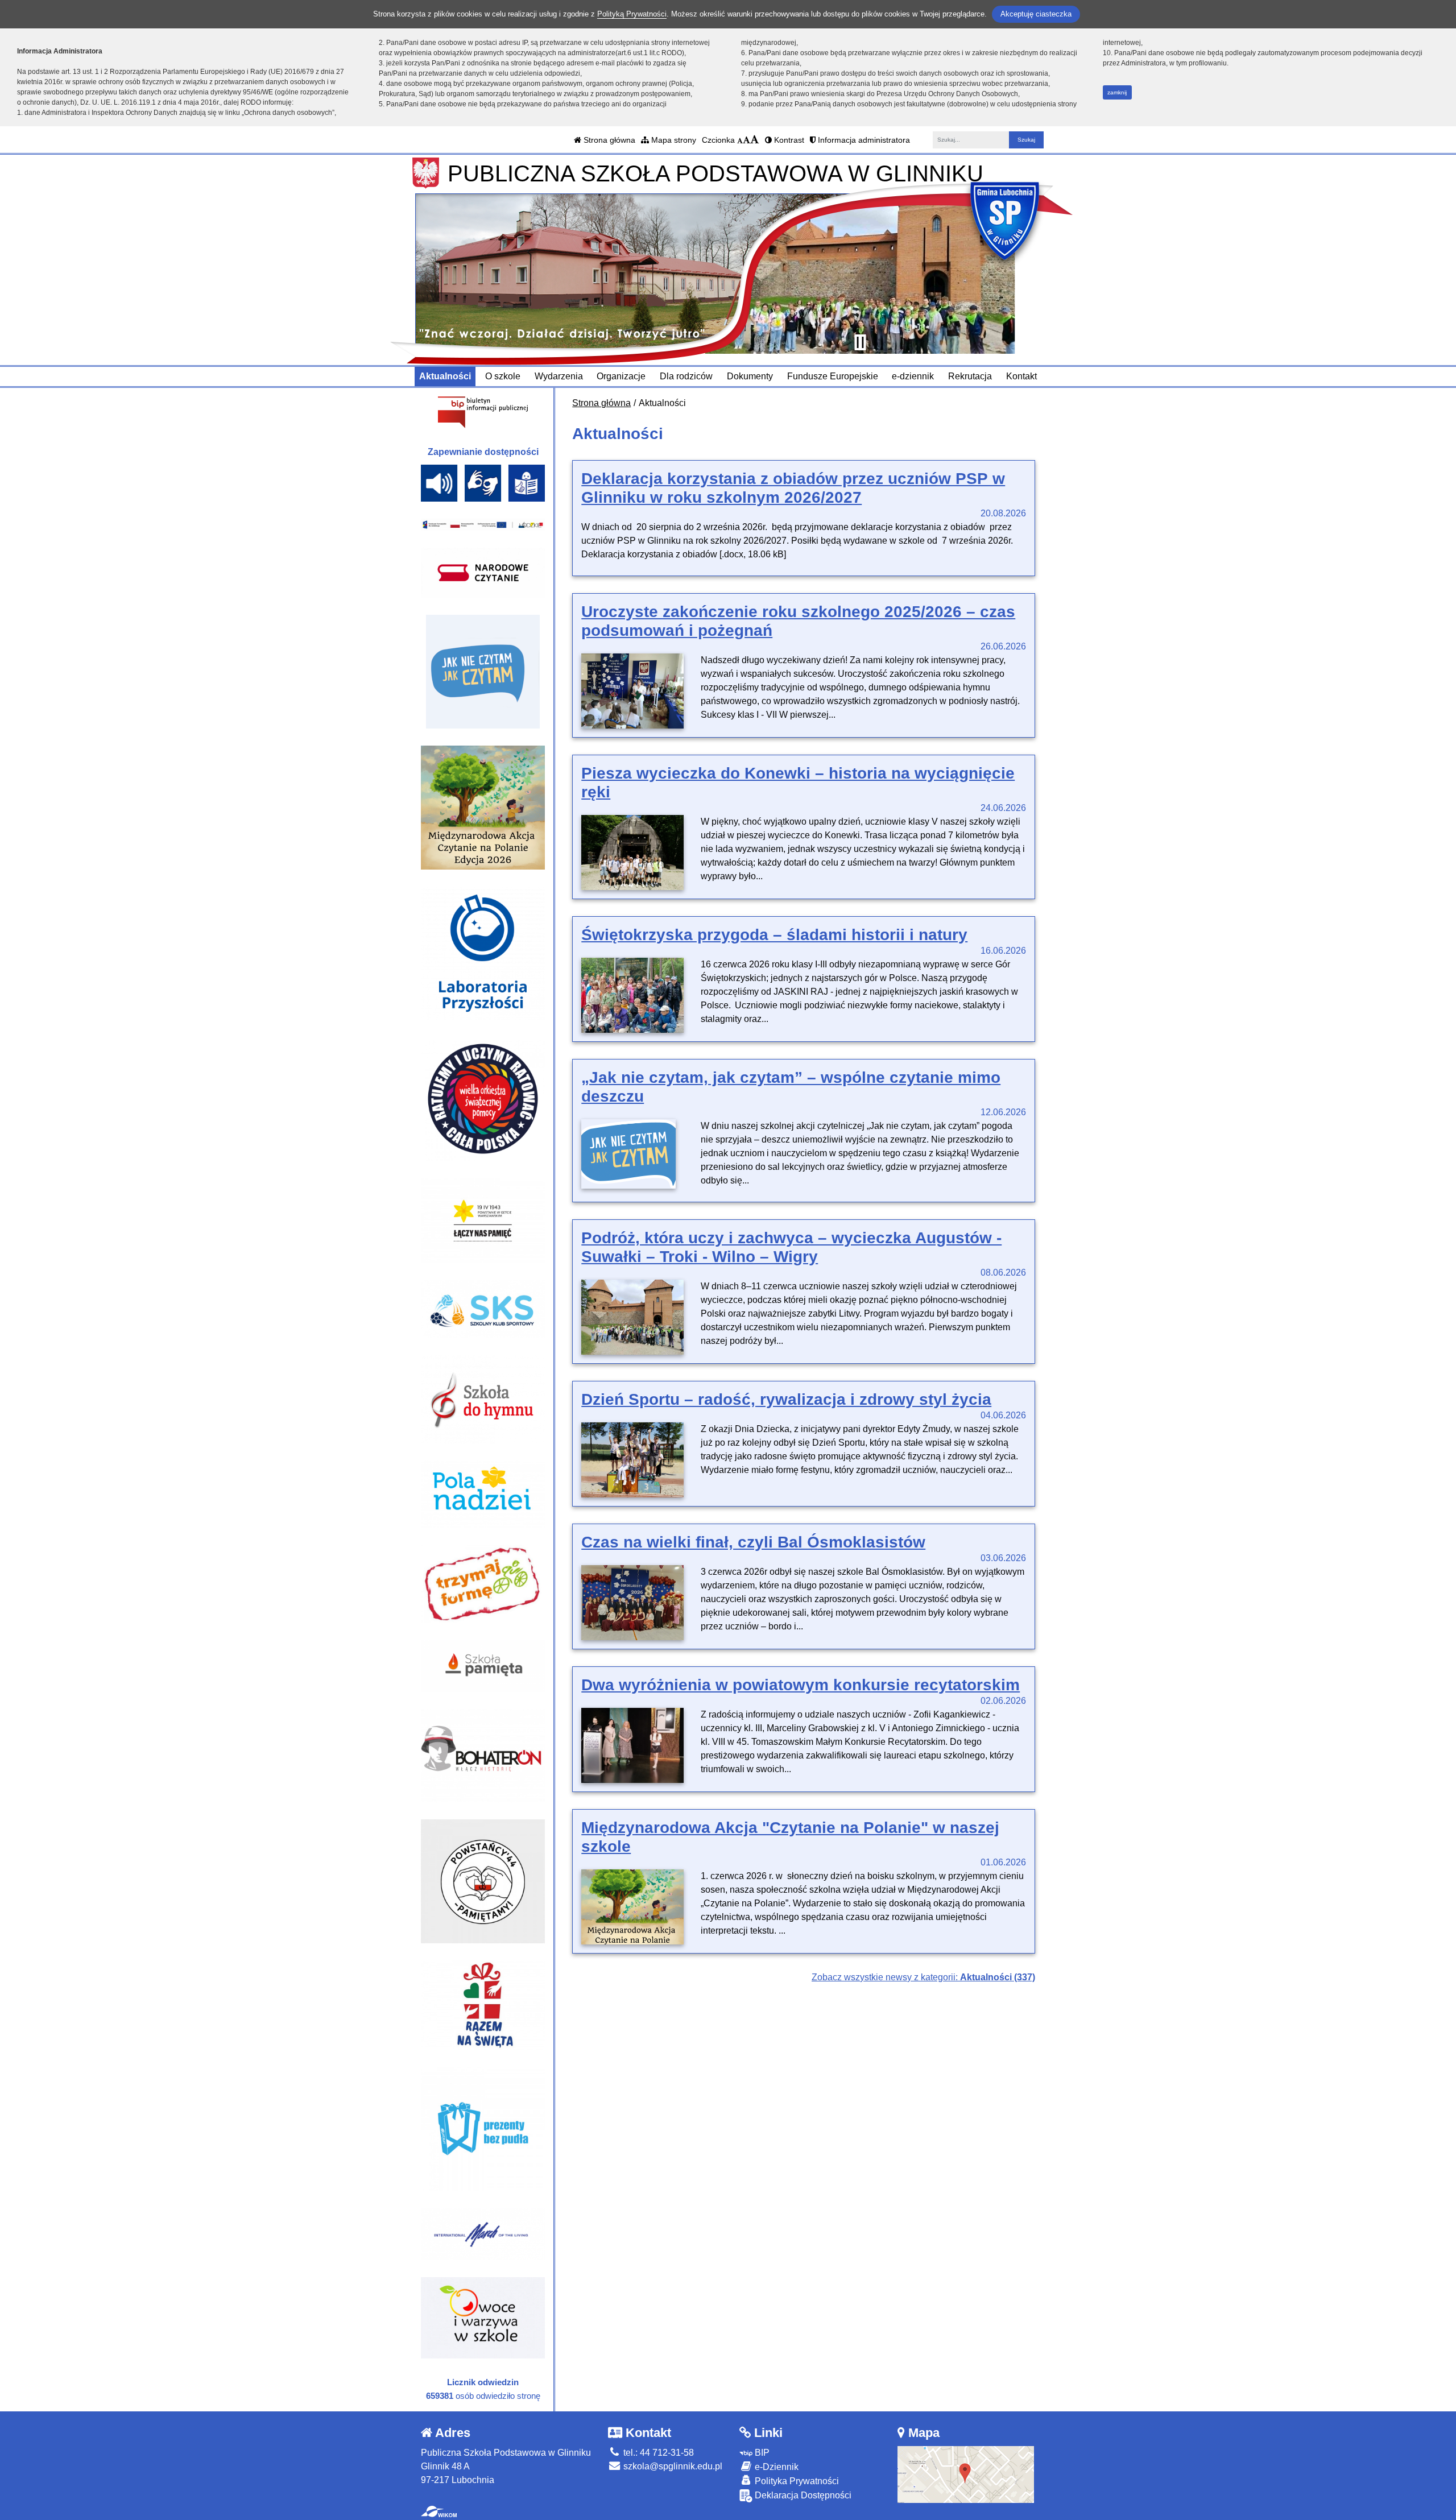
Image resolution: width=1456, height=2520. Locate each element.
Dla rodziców (686, 376)
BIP (761, 2453)
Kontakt (1021, 376)
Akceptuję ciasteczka (1036, 14)
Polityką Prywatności (632, 14)
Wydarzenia (559, 376)
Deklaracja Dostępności (802, 2495)
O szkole (503, 376)
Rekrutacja (970, 376)
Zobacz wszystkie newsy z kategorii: (923, 1977)
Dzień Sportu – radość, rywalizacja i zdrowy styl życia (786, 1399)
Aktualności (445, 376)
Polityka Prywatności (796, 2481)
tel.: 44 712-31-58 (657, 2453)
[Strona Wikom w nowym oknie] (439, 2511)
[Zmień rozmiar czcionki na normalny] (740, 140)
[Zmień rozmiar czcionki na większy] (746, 140)
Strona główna (608, 140)
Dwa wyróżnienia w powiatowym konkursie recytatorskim (801, 1685)
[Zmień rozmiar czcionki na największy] (755, 140)
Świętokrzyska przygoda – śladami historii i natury (774, 935)
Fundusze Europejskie (833, 376)
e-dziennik (913, 376)
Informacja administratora (863, 140)
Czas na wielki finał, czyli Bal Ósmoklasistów (753, 1542)
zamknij (1117, 92)
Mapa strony (673, 140)
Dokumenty (750, 376)
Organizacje (621, 376)
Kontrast (788, 140)
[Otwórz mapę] (966, 2474)
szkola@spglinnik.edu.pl (672, 2466)
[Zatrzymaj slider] (860, 342)
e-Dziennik (775, 2467)
